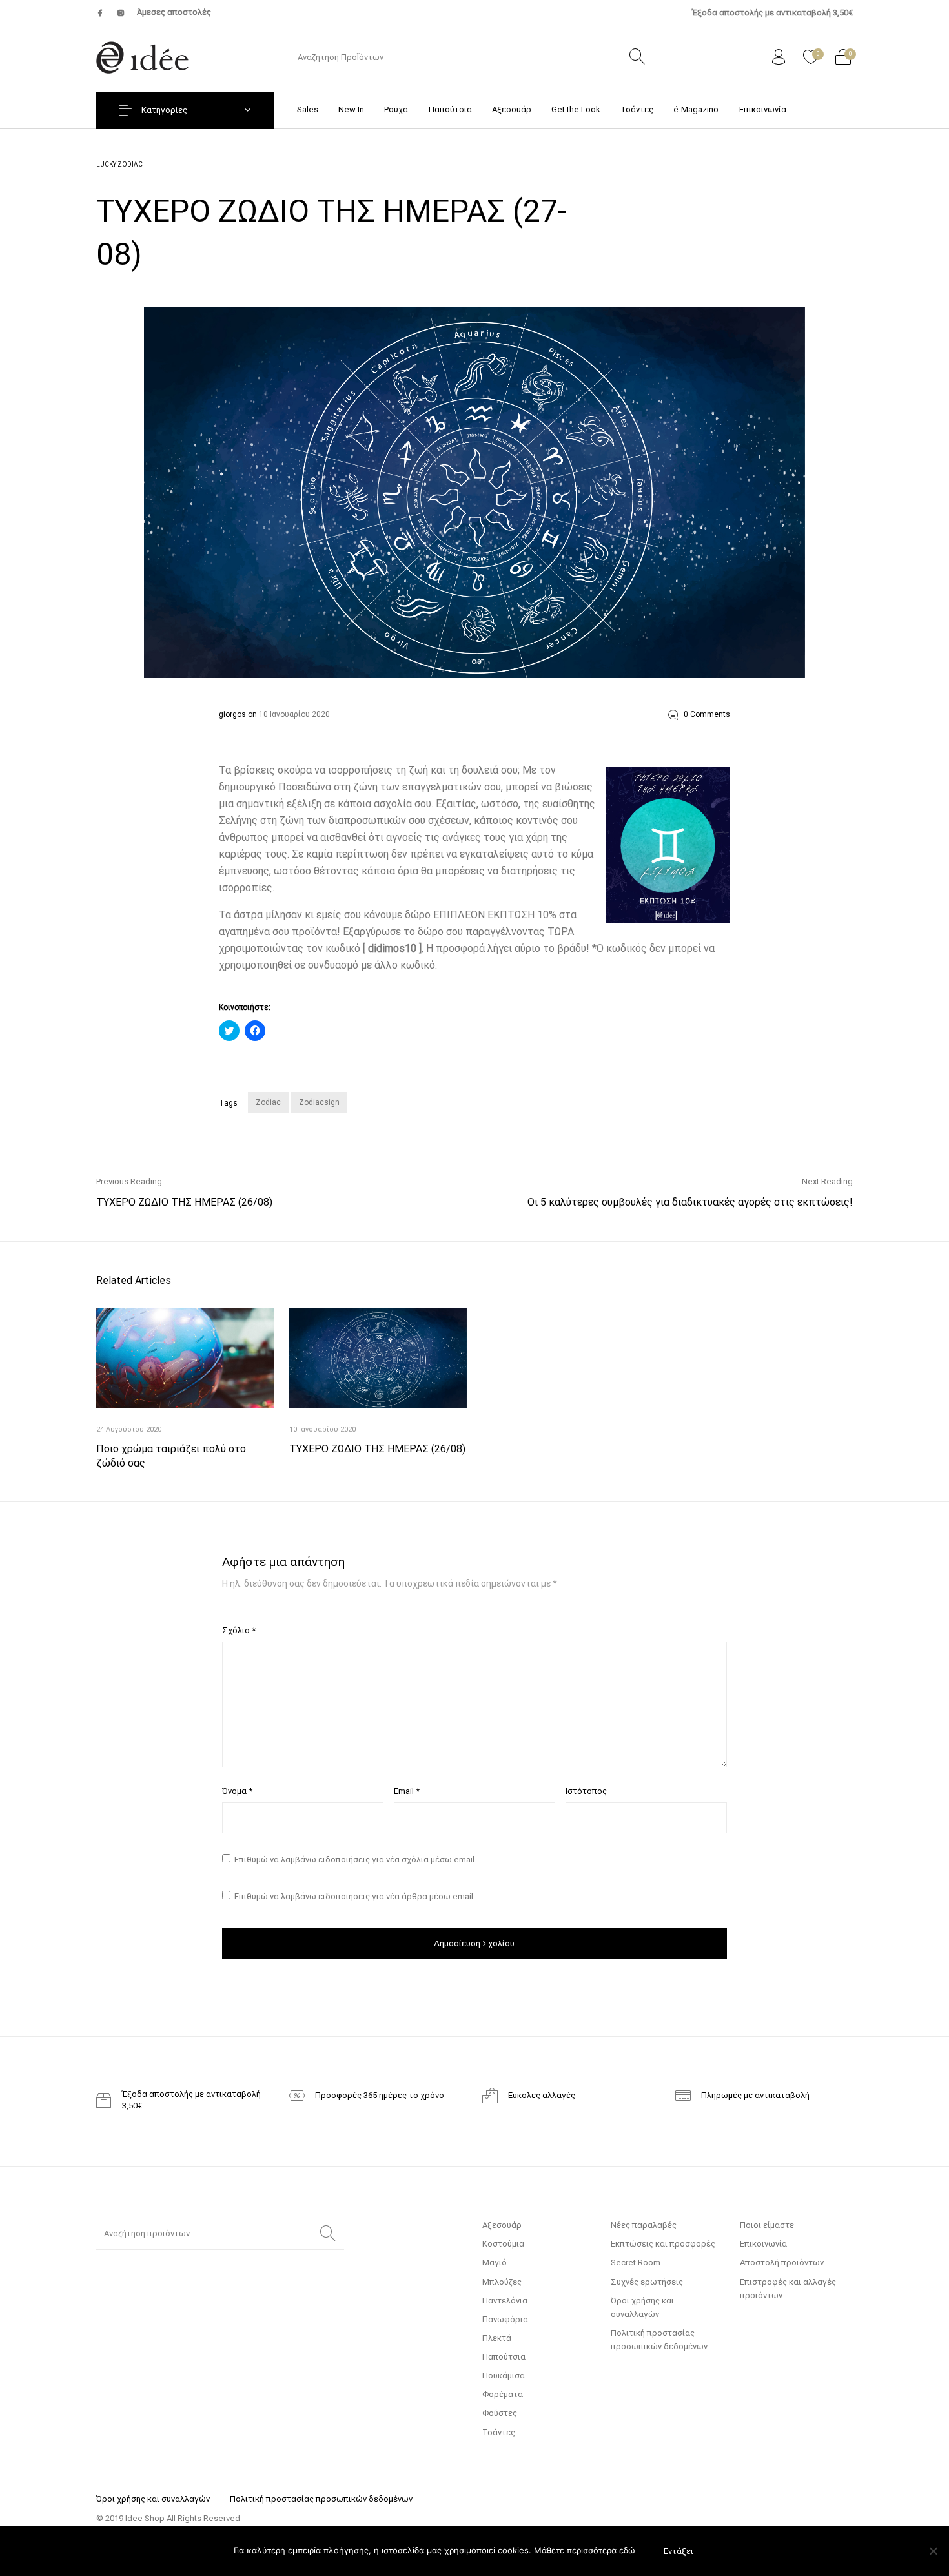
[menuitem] (307, 109)
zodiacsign (319, 1102)
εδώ (627, 2550)
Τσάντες (499, 2432)
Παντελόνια (505, 2301)
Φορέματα (503, 2394)
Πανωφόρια (505, 2319)
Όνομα (237, 1791)
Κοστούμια (503, 2244)
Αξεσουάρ (502, 2225)
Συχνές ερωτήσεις (647, 2282)
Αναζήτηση (328, 2234)
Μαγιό (495, 2262)
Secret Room (636, 2262)
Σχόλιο (239, 1630)
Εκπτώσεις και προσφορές (663, 2244)
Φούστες (500, 2413)
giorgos (233, 714)
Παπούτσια (504, 2357)
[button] (474, 492)
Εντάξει (679, 2551)
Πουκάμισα (504, 2375)
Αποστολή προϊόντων (782, 2262)
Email (407, 1791)
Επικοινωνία (763, 2244)
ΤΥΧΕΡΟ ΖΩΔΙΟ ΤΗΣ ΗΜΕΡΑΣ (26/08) (377, 1449)
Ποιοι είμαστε (767, 2225)
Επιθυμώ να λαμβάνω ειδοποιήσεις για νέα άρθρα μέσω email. (355, 1896)
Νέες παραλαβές (644, 2225)
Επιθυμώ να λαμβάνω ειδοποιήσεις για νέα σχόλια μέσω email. (355, 1860)
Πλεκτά (497, 2338)
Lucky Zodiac (119, 164)
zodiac (268, 1102)
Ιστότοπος (586, 1791)
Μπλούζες (502, 2282)
